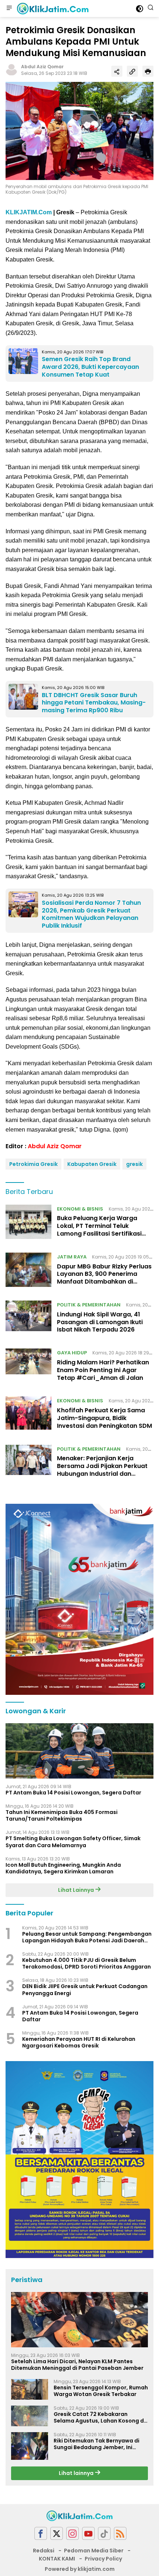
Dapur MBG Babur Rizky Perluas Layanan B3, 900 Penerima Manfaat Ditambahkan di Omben (104, 1278)
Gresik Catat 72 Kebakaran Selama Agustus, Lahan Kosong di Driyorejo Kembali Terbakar (99, 2417)
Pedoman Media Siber (94, 2551)
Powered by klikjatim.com (80, 2569)
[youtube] (88, 2533)
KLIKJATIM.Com (29, 212)
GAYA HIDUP (72, 1353)
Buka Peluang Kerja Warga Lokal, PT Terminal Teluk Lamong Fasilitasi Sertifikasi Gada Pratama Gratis (99, 1230)
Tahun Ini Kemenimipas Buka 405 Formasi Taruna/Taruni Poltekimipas (62, 1815)
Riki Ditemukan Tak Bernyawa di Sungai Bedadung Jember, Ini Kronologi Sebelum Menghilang (97, 2444)
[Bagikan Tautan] (117, 71)
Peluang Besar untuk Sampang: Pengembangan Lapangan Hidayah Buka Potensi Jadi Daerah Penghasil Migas (87, 1937)
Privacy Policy (103, 2559)
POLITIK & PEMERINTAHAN (89, 1305)
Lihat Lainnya (77, 1890)
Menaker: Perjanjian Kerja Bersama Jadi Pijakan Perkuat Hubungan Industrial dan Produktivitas (102, 1470)
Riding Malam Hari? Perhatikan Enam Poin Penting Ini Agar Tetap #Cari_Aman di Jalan (103, 1370)
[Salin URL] (132, 71)
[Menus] (9, 8)
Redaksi (44, 2551)
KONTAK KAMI (57, 2559)
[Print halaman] (148, 71)
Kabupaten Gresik (92, 1164)
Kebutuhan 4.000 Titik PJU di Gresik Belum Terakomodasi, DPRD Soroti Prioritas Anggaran (87, 1963)
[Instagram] (72, 2533)
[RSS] (120, 2533)
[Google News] (104, 2533)
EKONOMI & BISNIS (80, 1209)
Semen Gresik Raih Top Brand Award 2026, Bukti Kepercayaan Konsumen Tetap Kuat (90, 367)
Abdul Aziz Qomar (42, 67)
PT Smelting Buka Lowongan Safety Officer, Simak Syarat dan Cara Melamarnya (73, 1842)
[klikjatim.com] (52, 8)
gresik (134, 1164)
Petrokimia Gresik (33, 1164)
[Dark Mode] (140, 9)
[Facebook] (41, 2533)
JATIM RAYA (72, 1257)
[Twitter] (57, 2533)
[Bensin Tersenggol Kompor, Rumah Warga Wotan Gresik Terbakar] (30, 2389)
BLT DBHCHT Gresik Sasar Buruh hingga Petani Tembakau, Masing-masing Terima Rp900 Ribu (94, 703)
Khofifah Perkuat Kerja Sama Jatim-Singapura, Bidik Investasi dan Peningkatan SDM (104, 1418)
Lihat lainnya (77, 2473)
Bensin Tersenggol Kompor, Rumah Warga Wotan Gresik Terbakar (101, 2391)
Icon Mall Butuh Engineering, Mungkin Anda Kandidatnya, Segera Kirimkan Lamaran (63, 1868)
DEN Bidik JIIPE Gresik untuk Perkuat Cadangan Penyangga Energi (85, 1990)
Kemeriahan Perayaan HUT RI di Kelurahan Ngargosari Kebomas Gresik (79, 2042)
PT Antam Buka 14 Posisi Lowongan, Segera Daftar (73, 1793)
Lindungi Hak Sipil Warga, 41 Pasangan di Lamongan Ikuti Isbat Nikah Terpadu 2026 (100, 1322)
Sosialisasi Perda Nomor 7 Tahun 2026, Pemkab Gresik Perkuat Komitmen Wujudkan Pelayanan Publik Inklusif (91, 914)
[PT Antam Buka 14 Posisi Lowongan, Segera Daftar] (79, 1751)
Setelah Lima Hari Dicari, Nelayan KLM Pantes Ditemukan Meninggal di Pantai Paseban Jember (77, 2365)
